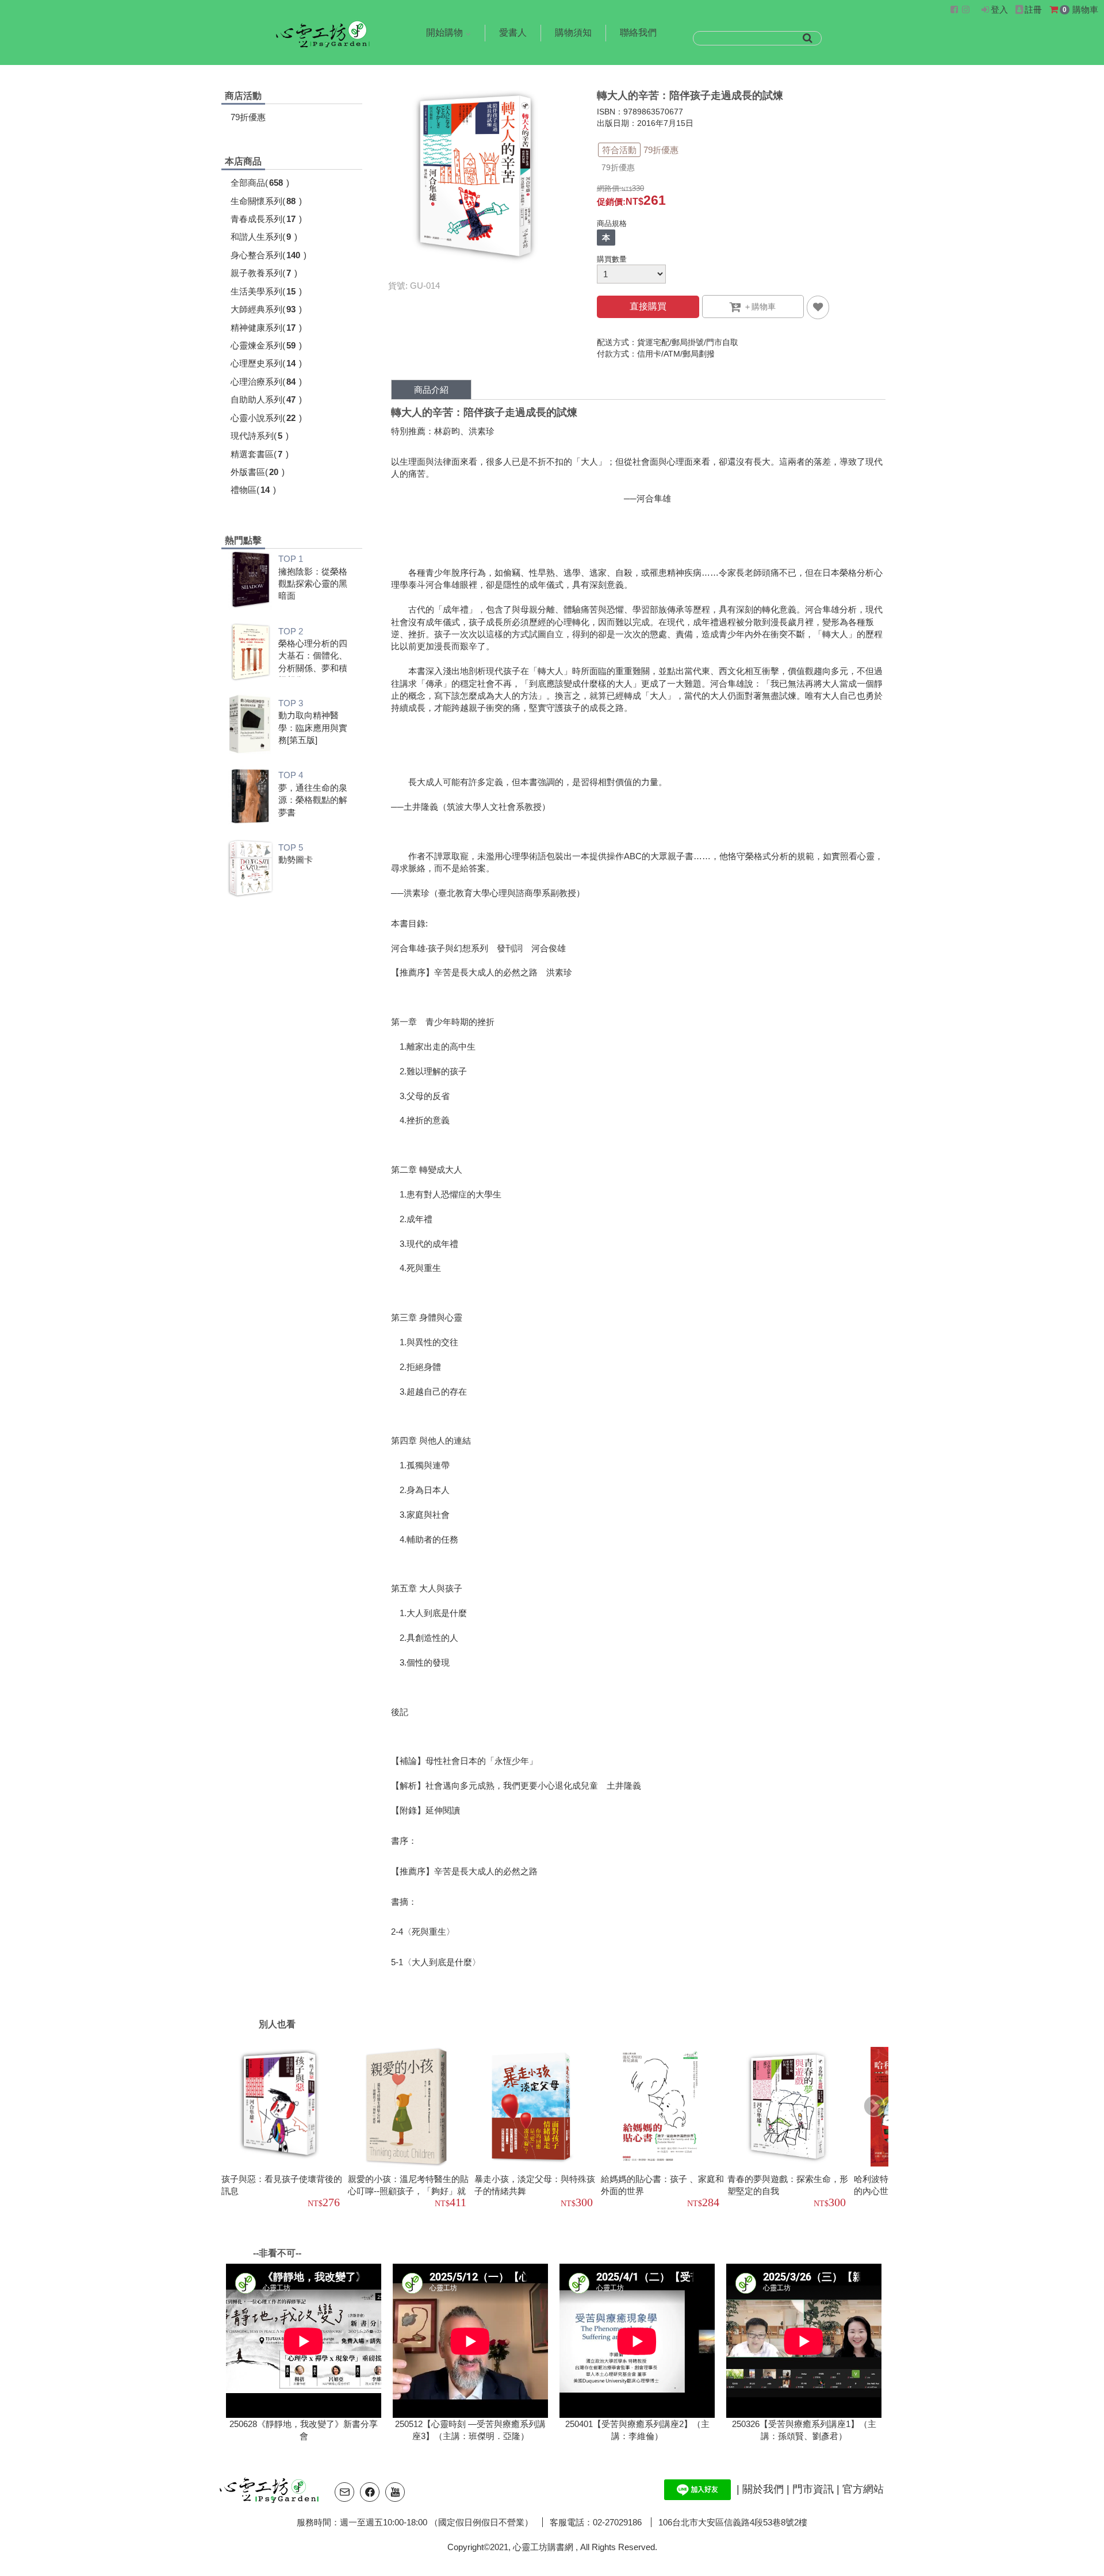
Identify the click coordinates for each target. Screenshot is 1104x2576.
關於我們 (764, 2489)
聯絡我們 (638, 32)
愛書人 (513, 32)
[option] (285, 2129)
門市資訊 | (817, 2489)
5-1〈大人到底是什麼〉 (436, 1962)
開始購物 (444, 32)
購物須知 (573, 32)
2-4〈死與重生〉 (423, 1932)
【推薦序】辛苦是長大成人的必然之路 (464, 1871)
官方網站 (863, 2489)
